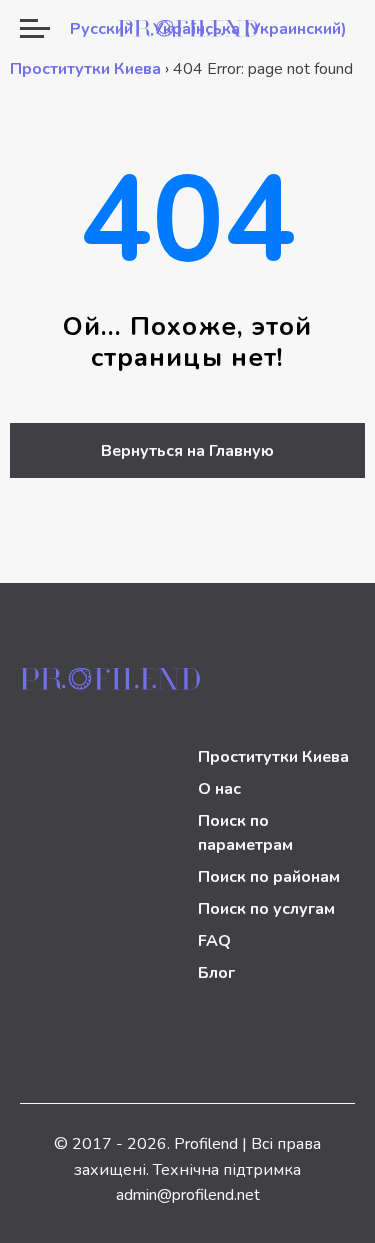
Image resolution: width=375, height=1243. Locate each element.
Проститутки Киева (85, 69)
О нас (219, 789)
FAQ (214, 941)
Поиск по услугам (266, 909)
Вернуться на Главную (187, 451)
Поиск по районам (269, 877)
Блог (216, 973)
